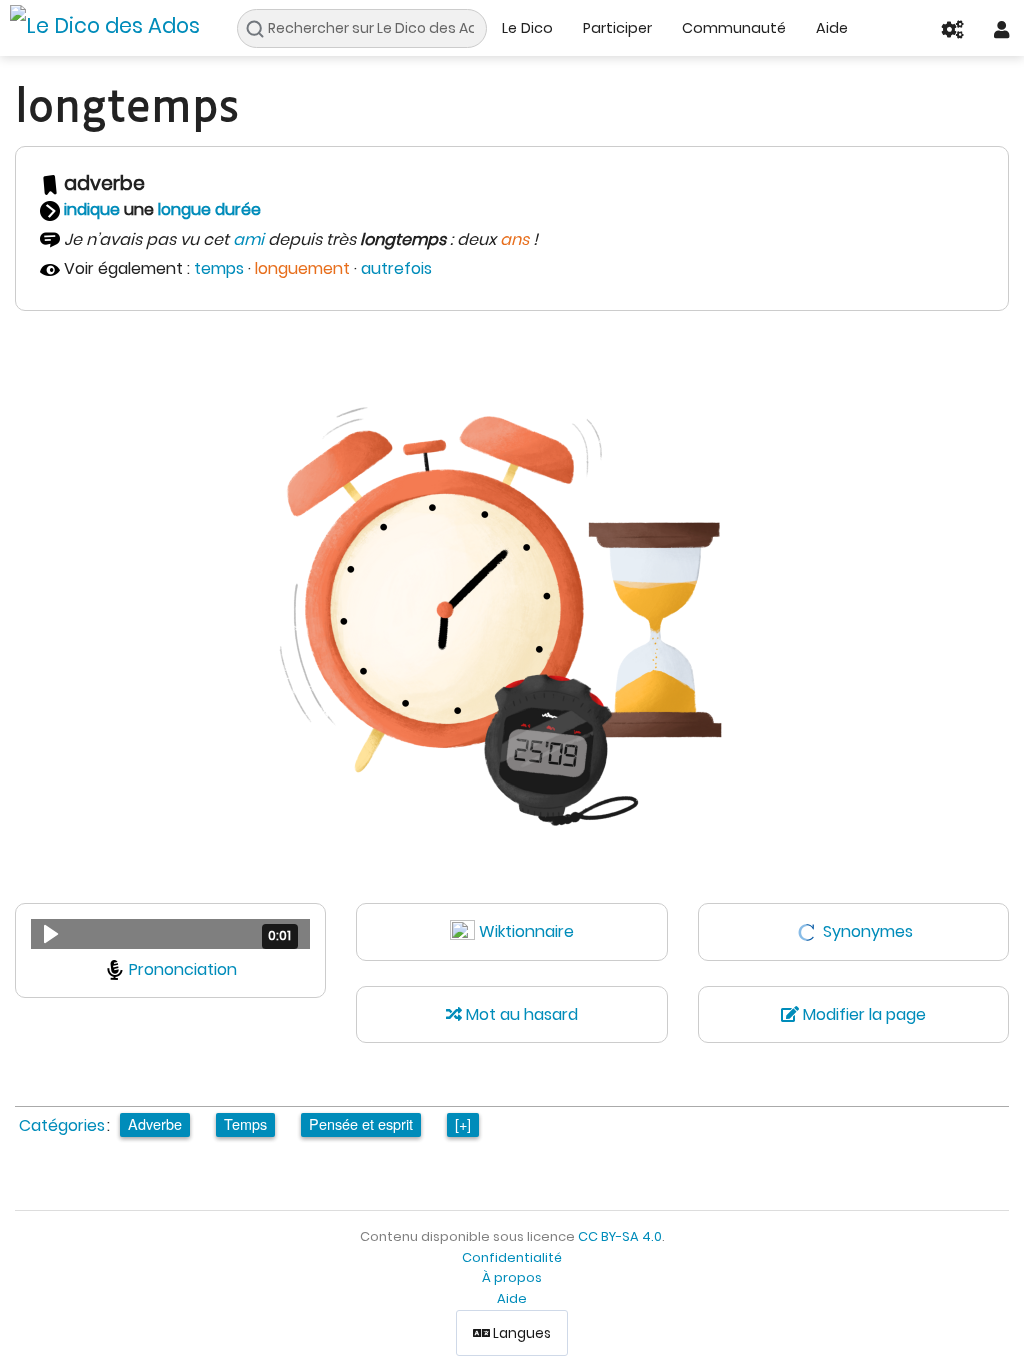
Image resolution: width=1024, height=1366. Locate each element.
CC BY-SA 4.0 (620, 1236)
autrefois (396, 268)
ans (514, 239)
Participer (617, 28)
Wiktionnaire (526, 931)
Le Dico (527, 28)
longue (184, 209)
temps (219, 268)
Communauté (734, 28)
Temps (245, 1123)
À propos (512, 1277)
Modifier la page (862, 1014)
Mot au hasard (520, 1014)
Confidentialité (512, 1257)
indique (92, 209)
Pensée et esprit (361, 1123)
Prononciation (183, 969)
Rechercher (260, 29)
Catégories (62, 1125)
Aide (832, 28)
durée (238, 209)
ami (248, 239)
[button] (170, 934)
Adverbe (155, 1123)
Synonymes (868, 931)
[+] (463, 1123)
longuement (302, 268)
